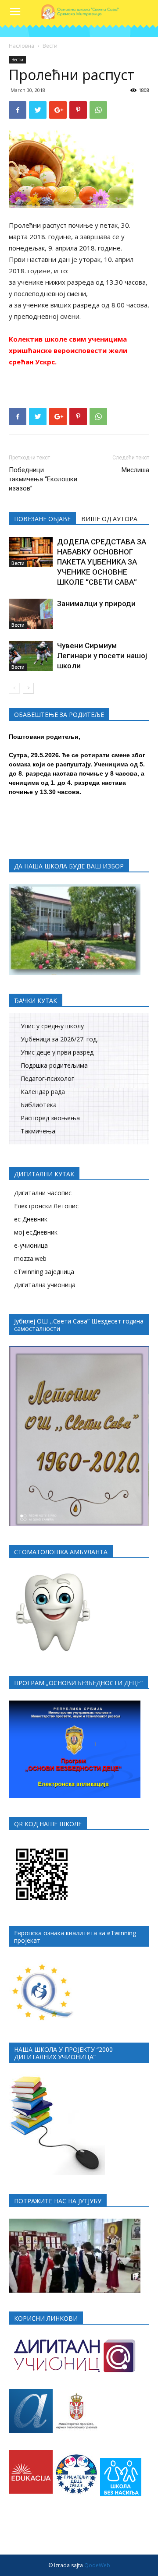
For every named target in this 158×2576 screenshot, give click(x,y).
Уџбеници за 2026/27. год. (59, 1039)
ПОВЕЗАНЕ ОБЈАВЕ (42, 519)
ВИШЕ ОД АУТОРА (109, 519)
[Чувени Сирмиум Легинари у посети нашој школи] (31, 656)
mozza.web (30, 1258)
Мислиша (135, 470)
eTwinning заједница (44, 1272)
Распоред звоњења (50, 1118)
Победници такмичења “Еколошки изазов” (43, 479)
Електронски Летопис (46, 1206)
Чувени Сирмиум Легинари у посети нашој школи (102, 656)
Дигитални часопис (43, 1193)
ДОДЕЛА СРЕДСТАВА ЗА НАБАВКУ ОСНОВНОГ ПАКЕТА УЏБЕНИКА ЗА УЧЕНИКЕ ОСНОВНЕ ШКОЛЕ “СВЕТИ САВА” (102, 562)
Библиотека (39, 1105)
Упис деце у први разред (57, 1052)
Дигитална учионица (45, 1285)
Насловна (22, 46)
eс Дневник (31, 1219)
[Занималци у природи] (31, 614)
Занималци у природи (96, 603)
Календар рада (43, 1092)
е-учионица (31, 1245)
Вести (50, 46)
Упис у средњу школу (52, 1026)
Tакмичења (38, 1131)
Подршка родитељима (54, 1065)
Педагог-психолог (47, 1078)
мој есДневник (36, 1232)
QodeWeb (97, 2565)
